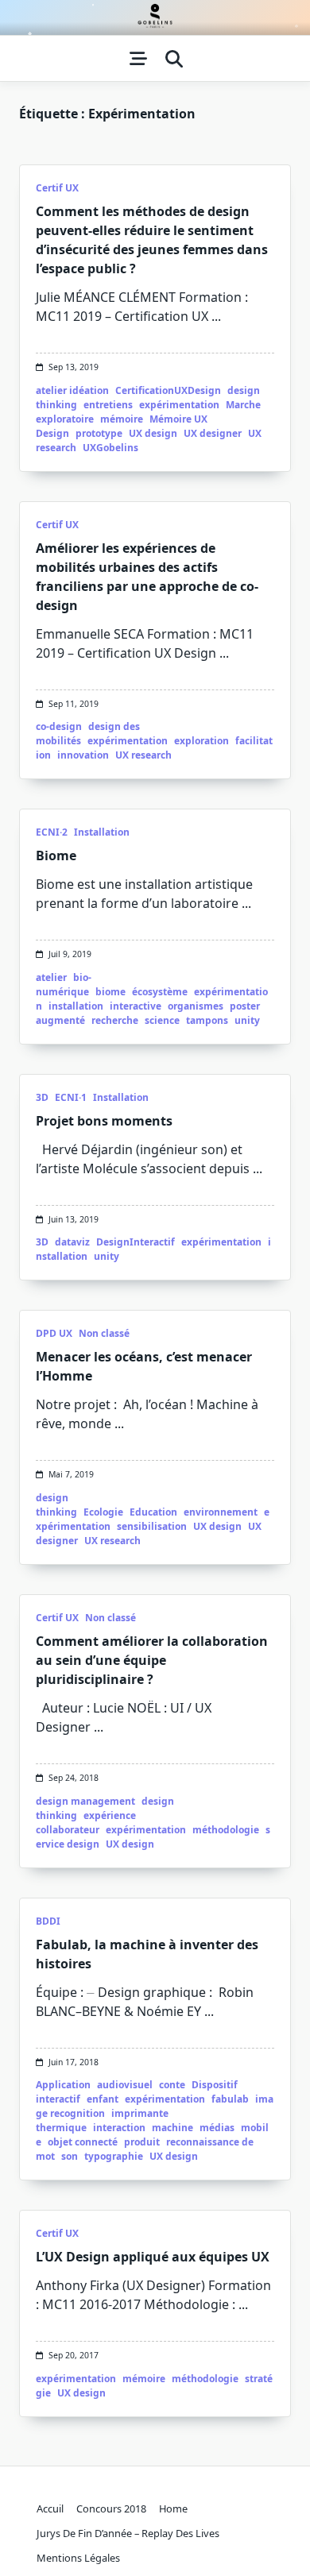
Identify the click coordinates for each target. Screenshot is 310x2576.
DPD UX (54, 1333)
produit (142, 2142)
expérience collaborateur (86, 1823)
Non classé (104, 1333)
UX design (153, 433)
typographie (114, 2156)
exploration (201, 741)
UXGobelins (110, 448)
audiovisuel (125, 2085)
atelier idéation (72, 390)
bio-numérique (64, 985)
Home (173, 2508)
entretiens (108, 405)
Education (153, 1512)
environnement (221, 1512)
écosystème (160, 992)
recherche (115, 1020)
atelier (51, 977)
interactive (136, 1006)
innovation (83, 755)
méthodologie (226, 1830)
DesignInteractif (136, 1242)
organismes (196, 1006)
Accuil (50, 2508)
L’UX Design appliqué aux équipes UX (153, 2257)
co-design (59, 726)
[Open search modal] (174, 59)
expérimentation (179, 405)
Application (63, 2085)
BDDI (48, 1921)
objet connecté (83, 2142)
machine (172, 2128)
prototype (99, 433)
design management (85, 1801)
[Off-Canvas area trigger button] (138, 59)
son (70, 2156)
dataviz (72, 1242)
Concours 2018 (111, 2508)
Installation (102, 832)
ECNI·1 (71, 1097)
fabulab (230, 2099)
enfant (103, 2099)
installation (76, 1006)
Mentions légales (78, 2558)
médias (217, 2128)
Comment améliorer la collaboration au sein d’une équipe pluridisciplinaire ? (152, 1660)
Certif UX (57, 188)
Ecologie (103, 1512)
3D (42, 1097)
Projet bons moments (104, 1121)
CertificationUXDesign (168, 390)
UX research (143, 755)
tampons (207, 1020)
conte (172, 2085)
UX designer (213, 433)
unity (247, 1020)
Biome (56, 855)
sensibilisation (152, 1526)
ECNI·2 (52, 832)
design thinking (56, 1505)
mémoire (122, 419)
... (216, 316)
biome (110, 992)
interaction (119, 2128)
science (162, 1020)
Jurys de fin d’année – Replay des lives (128, 2533)
